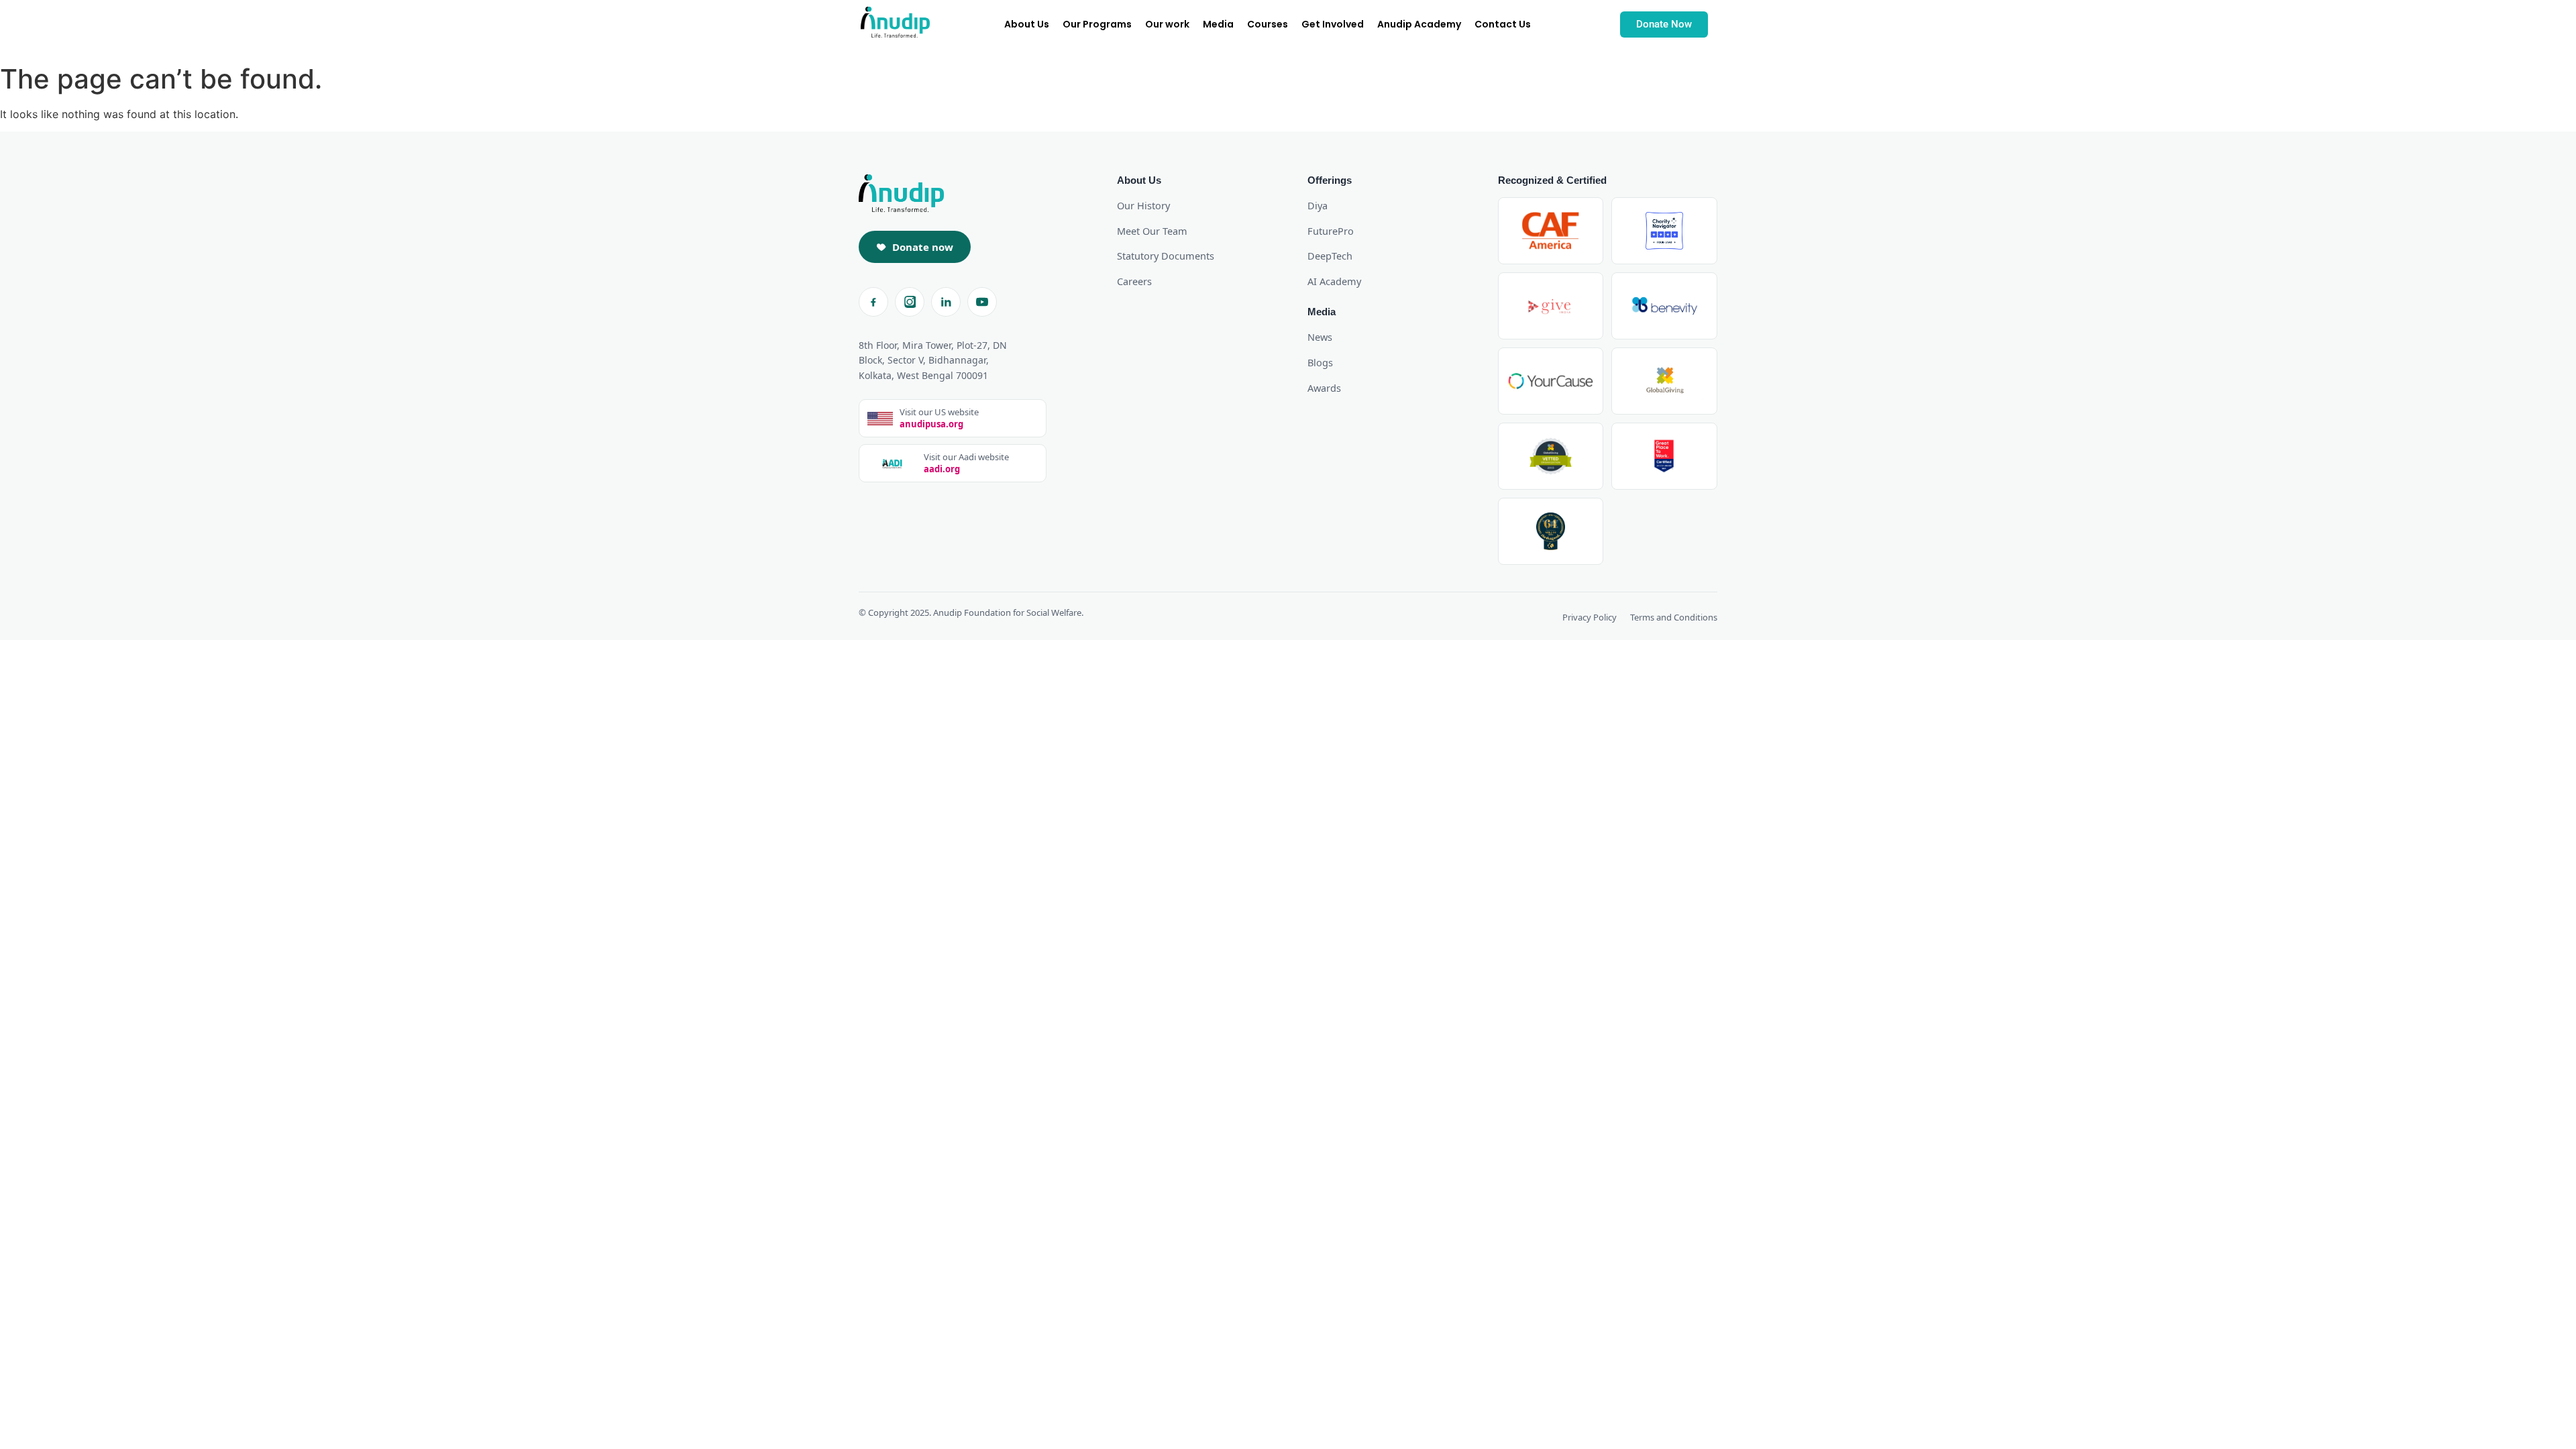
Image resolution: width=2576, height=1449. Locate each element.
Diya (1318, 205)
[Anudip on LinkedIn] (946, 302)
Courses (1268, 24)
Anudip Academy (1419, 24)
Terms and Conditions (1674, 617)
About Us (1027, 24)
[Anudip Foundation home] (901, 193)
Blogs (1320, 362)
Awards (1324, 388)
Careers (1134, 281)
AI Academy (1334, 281)
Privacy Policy (1590, 617)
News (1320, 337)
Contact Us (1503, 24)
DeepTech (1330, 256)
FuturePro (1331, 231)
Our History (1143, 205)
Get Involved (1333, 24)
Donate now (923, 247)
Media (1218, 24)
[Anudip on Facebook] (873, 302)
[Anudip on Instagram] (910, 302)
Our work (1167, 24)
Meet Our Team (1152, 231)
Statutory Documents (1166, 256)
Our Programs (1097, 24)
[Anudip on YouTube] (982, 302)
